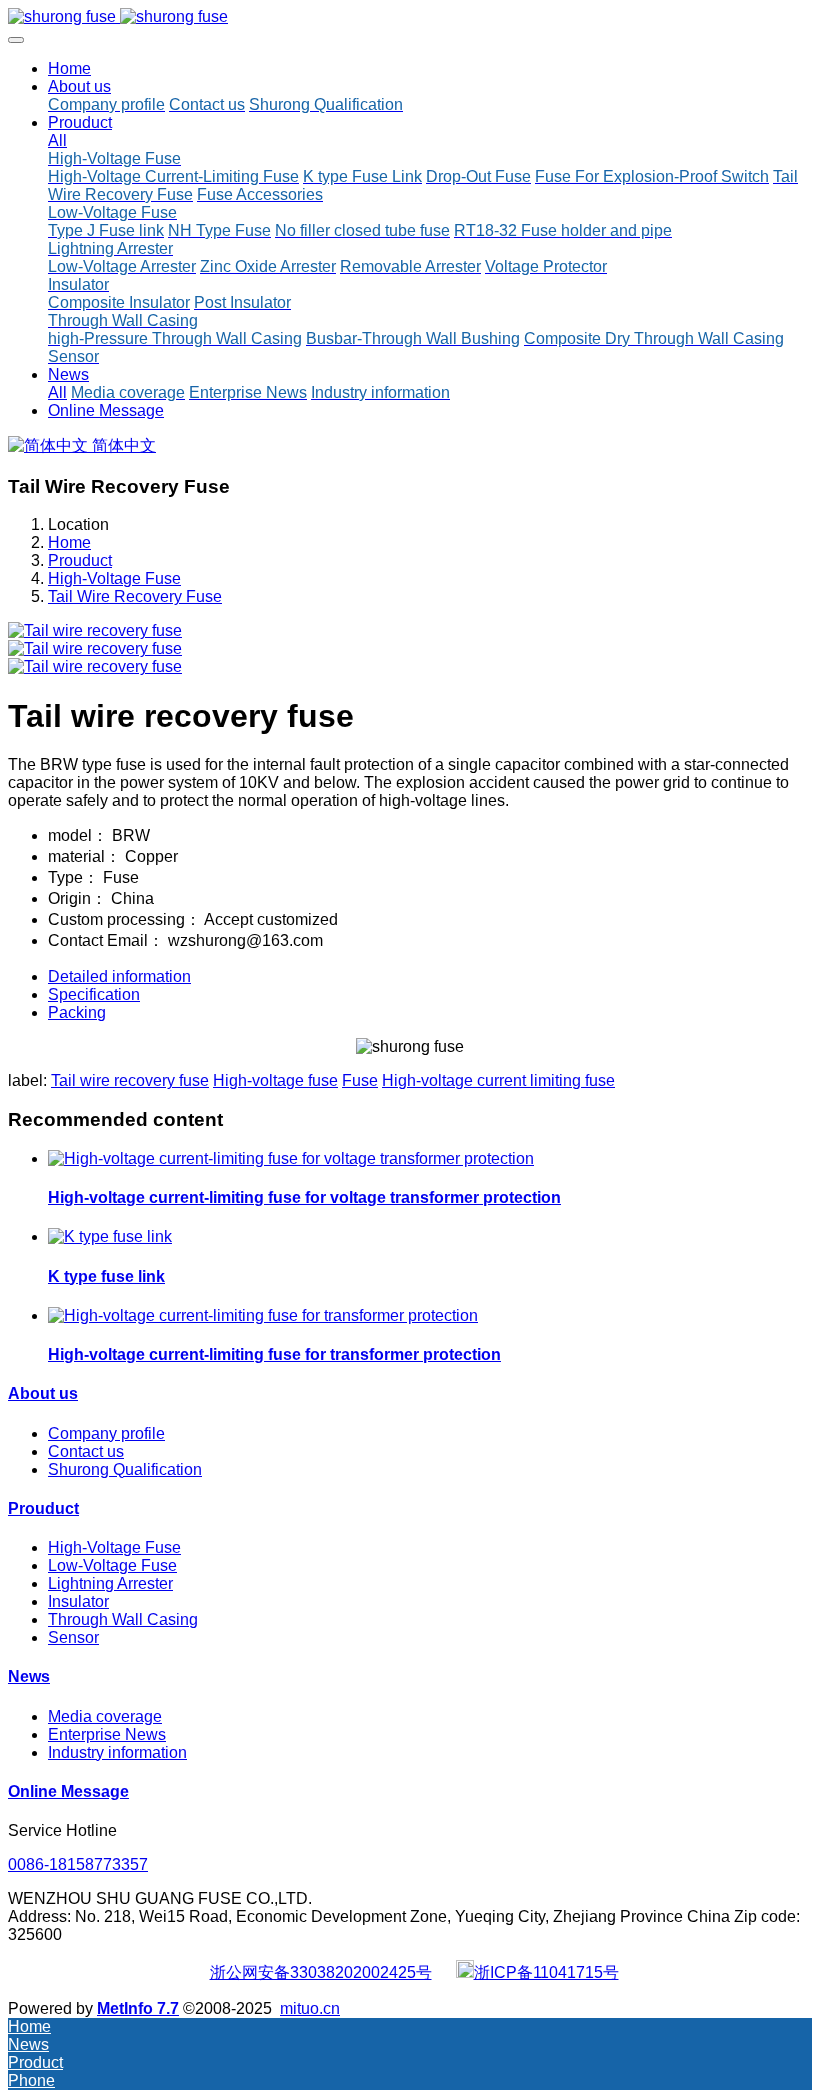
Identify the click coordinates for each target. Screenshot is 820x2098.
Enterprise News (107, 1734)
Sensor (73, 1637)
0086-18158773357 (78, 1864)
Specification (94, 994)
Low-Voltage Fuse (112, 1565)
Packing (77, 1012)
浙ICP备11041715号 (546, 1972)
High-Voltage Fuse (114, 578)
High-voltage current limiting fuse (498, 1080)
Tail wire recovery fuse (130, 1080)
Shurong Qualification (125, 1469)
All (57, 140)
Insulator (78, 1601)
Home (69, 68)
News (29, 1676)
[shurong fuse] (410, 17)
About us (43, 1393)
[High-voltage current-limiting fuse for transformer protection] (263, 1315)
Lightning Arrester (110, 1583)
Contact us (86, 1451)
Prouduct (80, 560)
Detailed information (119, 976)
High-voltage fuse (275, 1080)
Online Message (68, 1791)
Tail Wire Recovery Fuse (135, 596)
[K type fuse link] (110, 1236)
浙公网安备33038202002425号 (321, 1972)
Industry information (117, 1752)
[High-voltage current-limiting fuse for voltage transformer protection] (291, 1158)
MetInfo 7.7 (138, 2008)
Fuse (360, 1080)
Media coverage (105, 1716)
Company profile (106, 1433)
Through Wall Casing (123, 1619)
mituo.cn (310, 2008)
